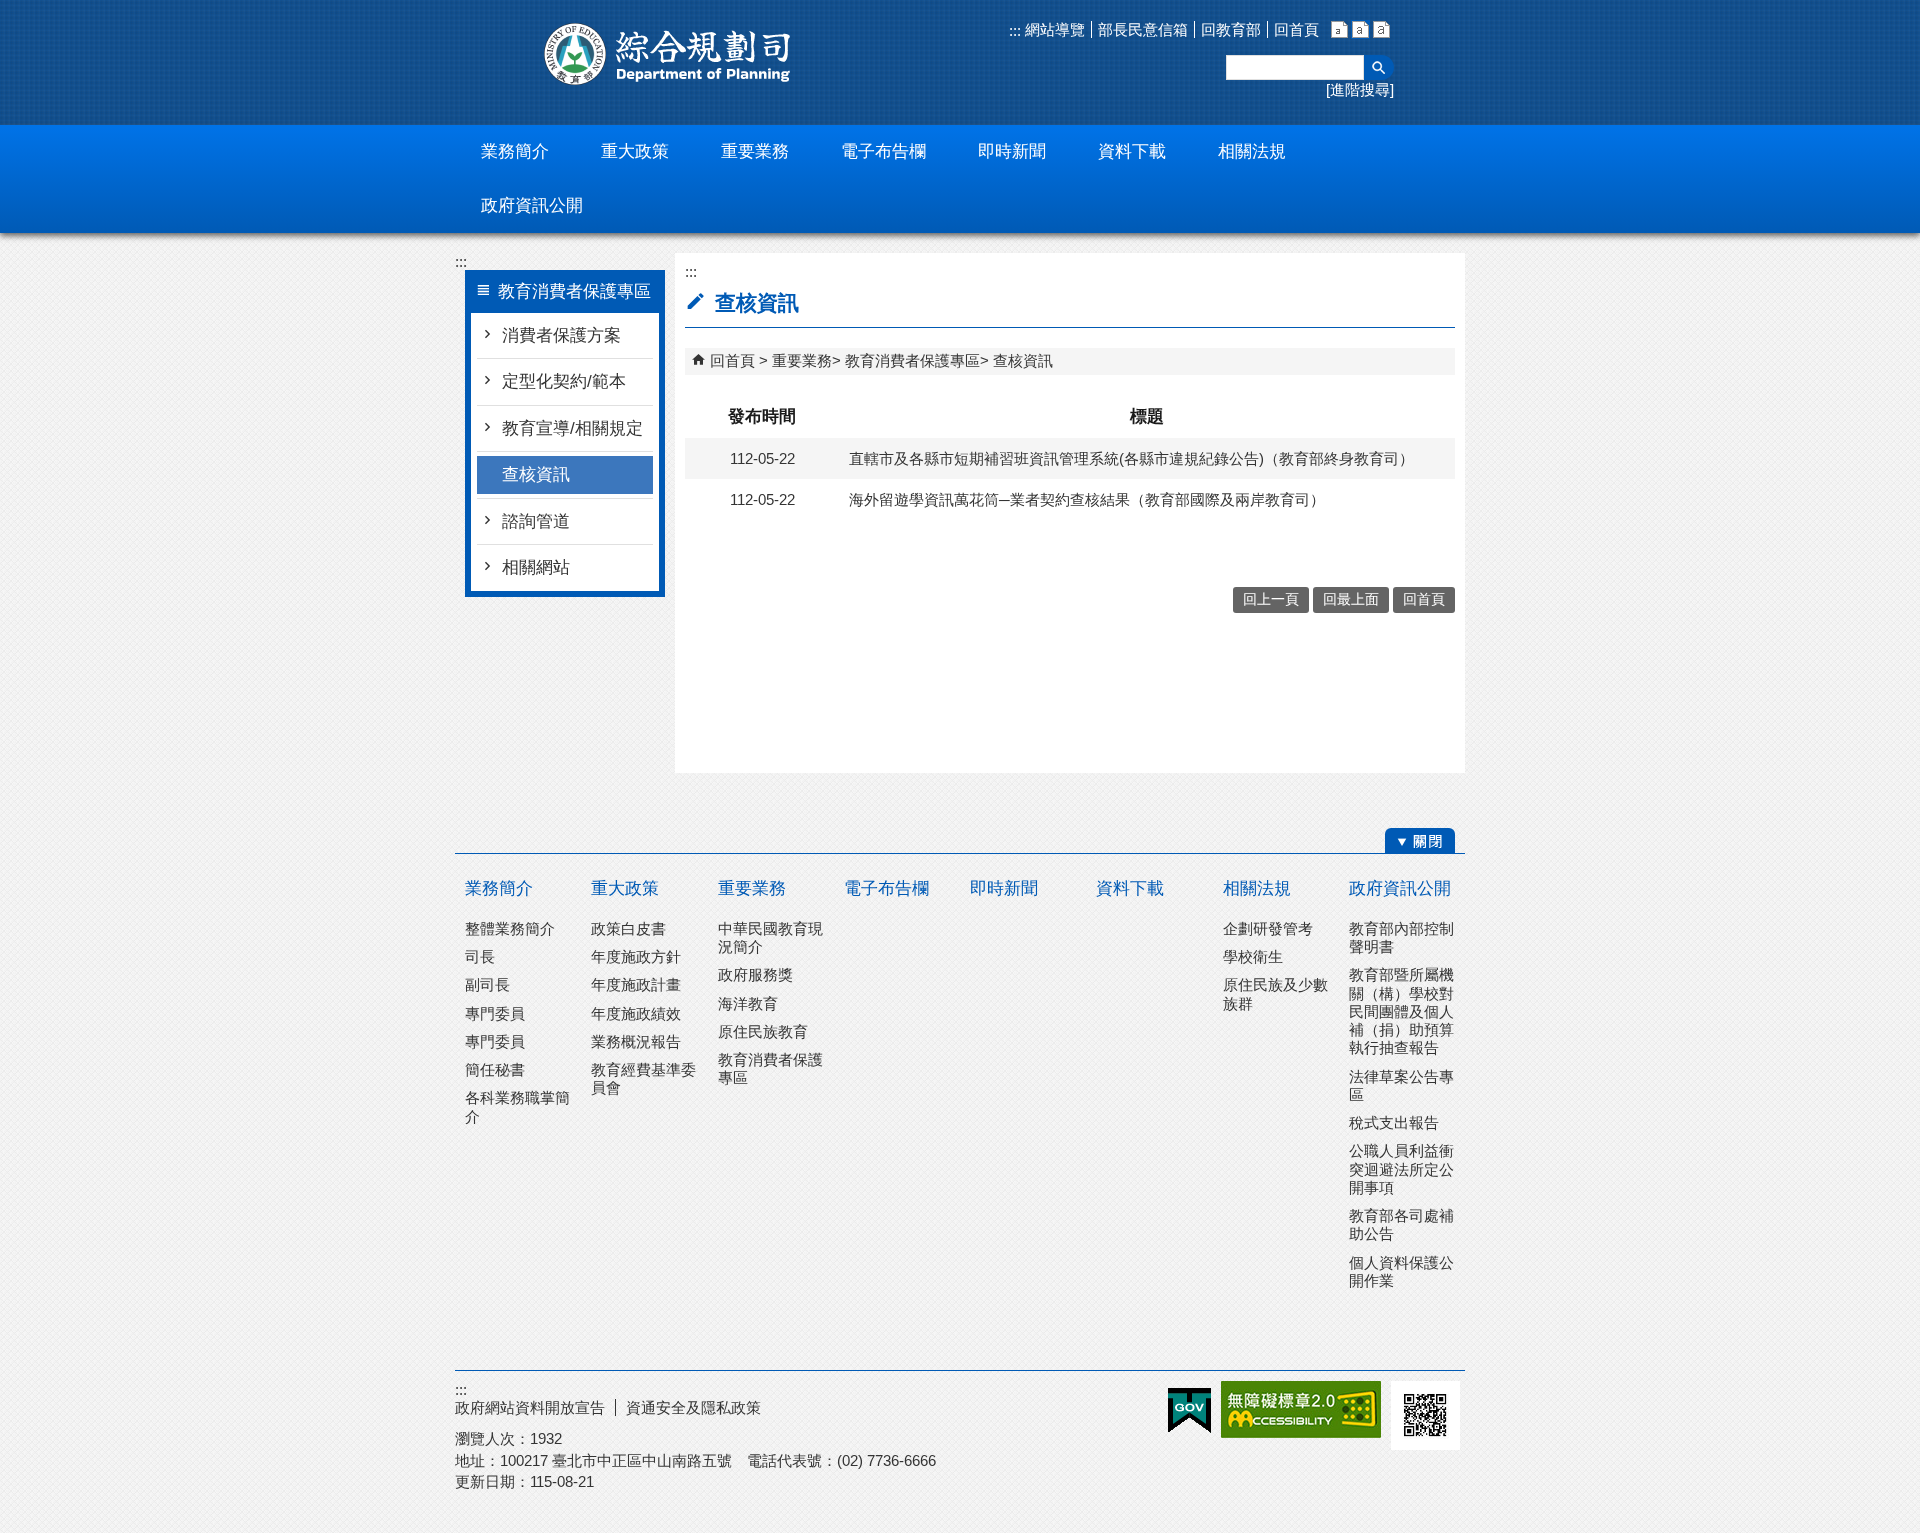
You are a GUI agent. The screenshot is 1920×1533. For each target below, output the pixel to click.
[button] (1379, 67)
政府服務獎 (755, 974)
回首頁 (1296, 29)
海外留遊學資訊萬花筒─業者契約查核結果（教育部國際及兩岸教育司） (1087, 499)
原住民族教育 (763, 1031)
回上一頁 (1271, 599)
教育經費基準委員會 (643, 1078)
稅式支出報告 (1394, 1122)
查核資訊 (536, 474)
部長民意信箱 (1143, 29)
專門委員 (495, 1013)
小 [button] (1339, 29)
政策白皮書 (628, 928)
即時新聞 (1004, 888)
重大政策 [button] (635, 151)
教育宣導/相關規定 (572, 428)
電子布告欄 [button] (883, 151)
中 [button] (1360, 29)
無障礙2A (1301, 1409)
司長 (480, 956)
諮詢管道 (536, 521)
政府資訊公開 (1400, 888)
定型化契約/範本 (564, 381)
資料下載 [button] (1132, 151)
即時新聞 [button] (1012, 151)
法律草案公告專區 (1401, 1085)
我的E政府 (1189, 1410)
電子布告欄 (886, 888)
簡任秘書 (495, 1069)
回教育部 (1231, 29)
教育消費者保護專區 (912, 360)
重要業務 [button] (755, 151)
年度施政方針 (636, 956)
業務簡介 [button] (515, 151)
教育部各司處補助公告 (1401, 1224)
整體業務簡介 (510, 928)
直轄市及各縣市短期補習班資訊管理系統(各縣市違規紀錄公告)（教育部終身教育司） (1131, 458)
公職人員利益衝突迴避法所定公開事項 (1401, 1168)
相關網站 (536, 567)
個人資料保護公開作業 (1401, 1271)
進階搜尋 (1360, 89)
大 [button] (1381, 29)
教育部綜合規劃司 (670, 54)
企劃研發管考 (1268, 928)
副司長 (487, 984)
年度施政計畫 (636, 984)
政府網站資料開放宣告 (530, 1407)
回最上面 (1351, 599)
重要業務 (802, 360)
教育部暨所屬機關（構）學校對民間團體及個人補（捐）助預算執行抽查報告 (1401, 1011)
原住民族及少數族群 (1275, 993)
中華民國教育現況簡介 (770, 937)
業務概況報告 (636, 1041)
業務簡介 (499, 888)
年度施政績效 (636, 1013)
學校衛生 (1253, 956)
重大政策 (625, 888)
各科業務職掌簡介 (517, 1106)
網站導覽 (1053, 29)
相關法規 (1257, 888)
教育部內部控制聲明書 (1401, 937)
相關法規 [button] (1252, 151)
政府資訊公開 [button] (532, 205)
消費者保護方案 (561, 335)
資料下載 (1130, 888)
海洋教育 (748, 1003)
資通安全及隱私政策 (693, 1407)
